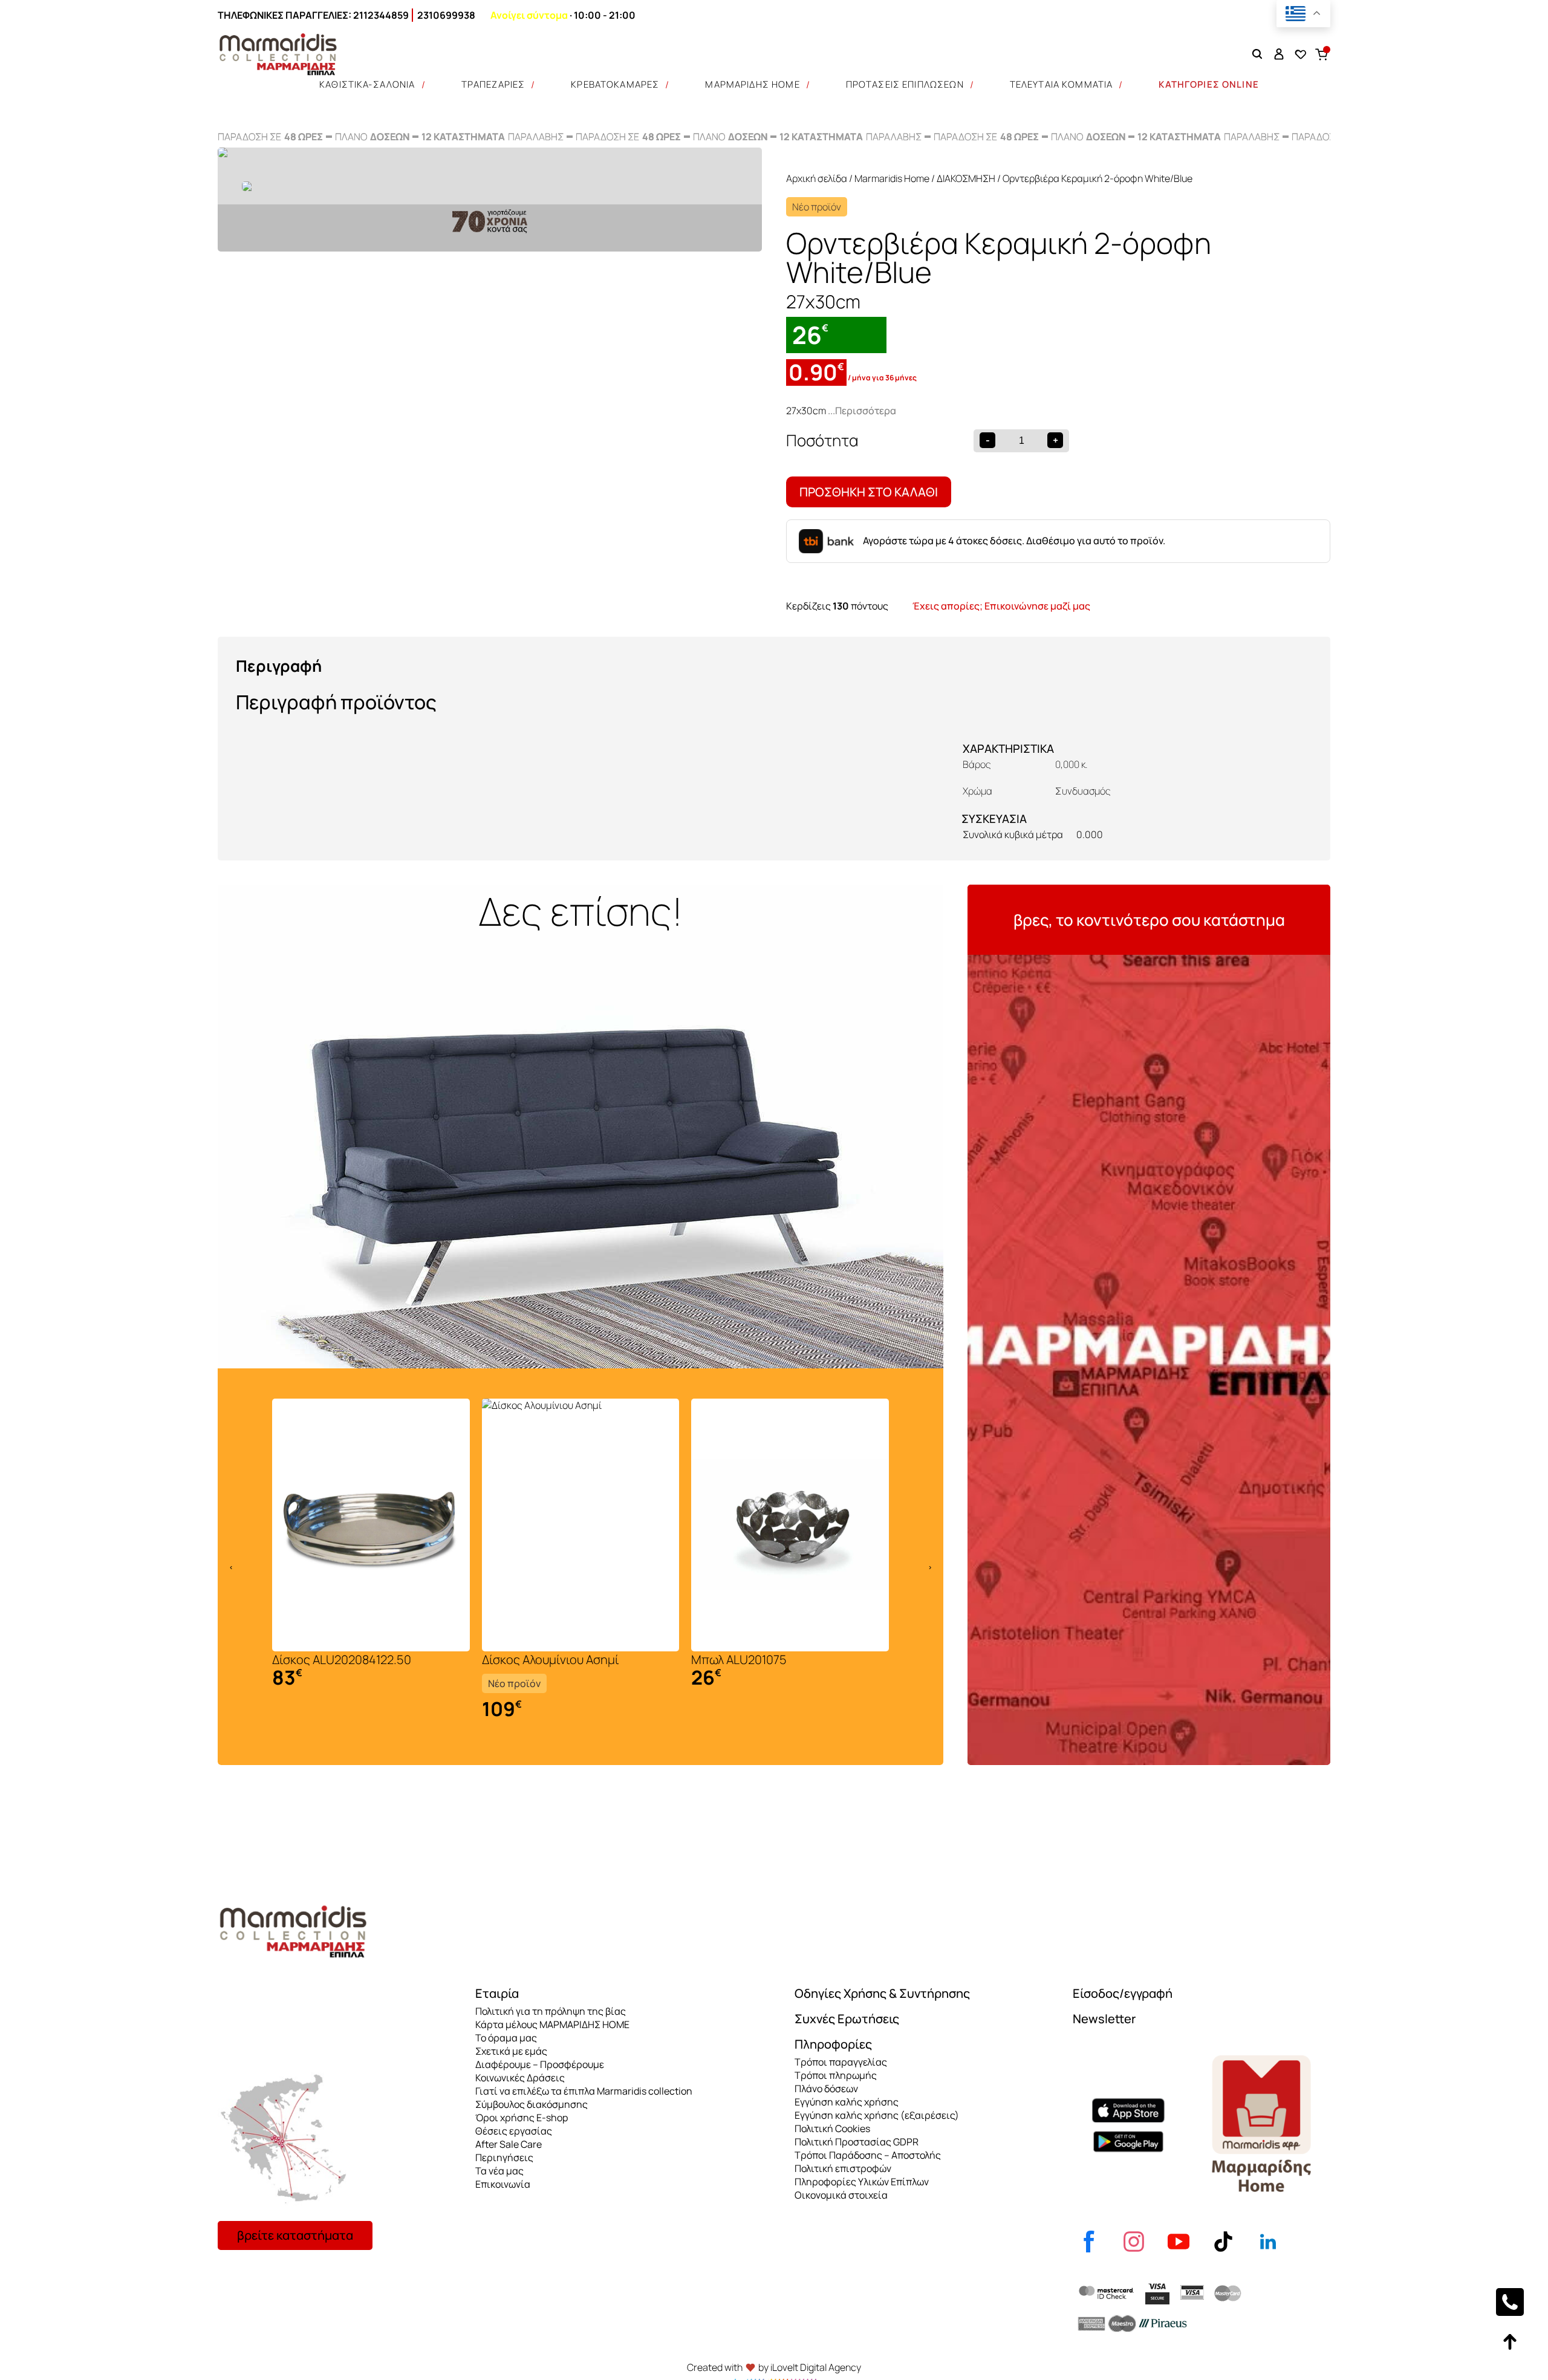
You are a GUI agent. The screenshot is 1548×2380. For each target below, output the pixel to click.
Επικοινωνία (503, 2184)
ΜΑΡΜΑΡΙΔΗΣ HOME (752, 84)
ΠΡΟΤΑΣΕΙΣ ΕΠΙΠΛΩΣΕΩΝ (905, 84)
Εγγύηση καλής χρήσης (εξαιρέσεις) (877, 2115)
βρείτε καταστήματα (295, 2235)
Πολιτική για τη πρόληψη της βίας (551, 2011)
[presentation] (231, 1567)
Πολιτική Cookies (832, 2128)
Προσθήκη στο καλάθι (869, 492)
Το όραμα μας (506, 2038)
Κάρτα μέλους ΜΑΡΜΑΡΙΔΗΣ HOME (552, 2024)
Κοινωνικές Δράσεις (520, 2078)
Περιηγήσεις (504, 2157)
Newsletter (1104, 2019)
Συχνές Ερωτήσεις (847, 2019)
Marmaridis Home (892, 178)
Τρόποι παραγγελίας (841, 2062)
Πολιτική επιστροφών (843, 2168)
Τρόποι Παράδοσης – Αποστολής (868, 2155)
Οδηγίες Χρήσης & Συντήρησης (882, 1993)
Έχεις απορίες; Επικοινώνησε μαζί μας (1001, 606)
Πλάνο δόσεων (826, 2089)
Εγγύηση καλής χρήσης (847, 2102)
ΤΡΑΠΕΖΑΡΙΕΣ (493, 84)
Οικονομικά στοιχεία (841, 2195)
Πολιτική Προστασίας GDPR (857, 2142)
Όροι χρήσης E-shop (522, 2118)
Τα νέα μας (499, 2171)
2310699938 (446, 15)
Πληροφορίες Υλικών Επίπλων (862, 2182)
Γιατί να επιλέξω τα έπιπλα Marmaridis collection (584, 2091)
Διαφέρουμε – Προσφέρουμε (540, 2064)
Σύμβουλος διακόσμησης (532, 2104)
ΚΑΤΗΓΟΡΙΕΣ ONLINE (1209, 84)
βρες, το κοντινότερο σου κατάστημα (1149, 920)
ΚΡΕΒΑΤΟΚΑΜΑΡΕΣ (615, 84)
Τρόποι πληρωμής (836, 2075)
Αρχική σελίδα (817, 178)
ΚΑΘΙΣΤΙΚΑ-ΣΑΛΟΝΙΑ (367, 84)
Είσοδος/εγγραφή (1123, 1993)
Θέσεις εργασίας (514, 2131)
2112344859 (381, 15)
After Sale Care (509, 2144)
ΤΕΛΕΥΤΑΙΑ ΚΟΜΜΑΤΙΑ (1062, 84)
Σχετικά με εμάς (511, 2051)
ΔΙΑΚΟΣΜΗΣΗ (966, 178)
